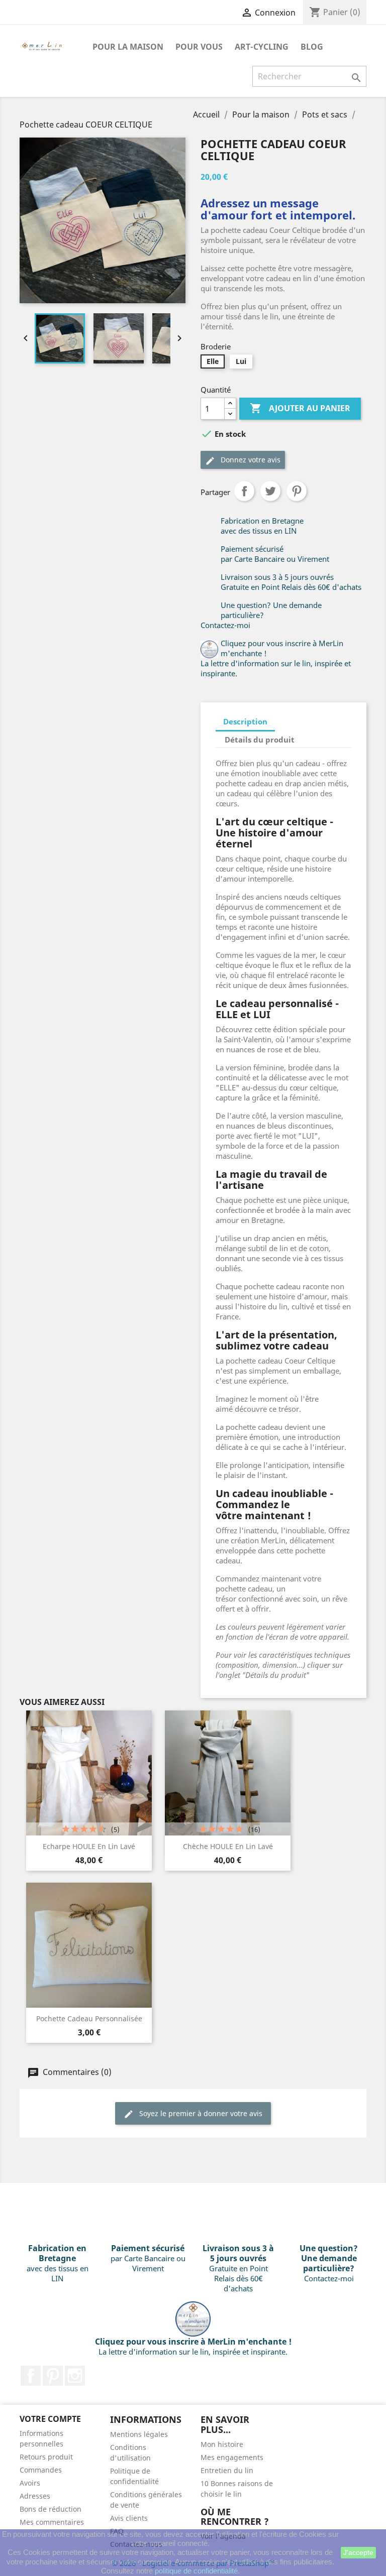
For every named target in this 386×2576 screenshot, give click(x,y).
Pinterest (297, 491)
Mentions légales (139, 2434)
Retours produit (46, 2457)
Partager (244, 491)
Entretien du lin (227, 2470)
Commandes (41, 2470)
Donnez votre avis (250, 460)
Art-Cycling (262, 47)
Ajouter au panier (300, 408)
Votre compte (50, 2419)
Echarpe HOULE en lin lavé (89, 1846)
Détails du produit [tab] (260, 740)
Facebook (31, 2376)
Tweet (270, 491)
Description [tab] (245, 721)
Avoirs (30, 2483)
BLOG (312, 47)
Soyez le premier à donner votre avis (200, 2113)
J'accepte (358, 2552)
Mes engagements (232, 2457)
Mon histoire (222, 2444)
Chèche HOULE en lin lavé (228, 1846)
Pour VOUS (199, 47)
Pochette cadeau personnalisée (89, 2018)
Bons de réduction (51, 2509)
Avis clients (129, 2518)
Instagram (75, 2376)
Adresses (35, 2496)
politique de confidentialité (196, 2571)
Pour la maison (128, 47)
